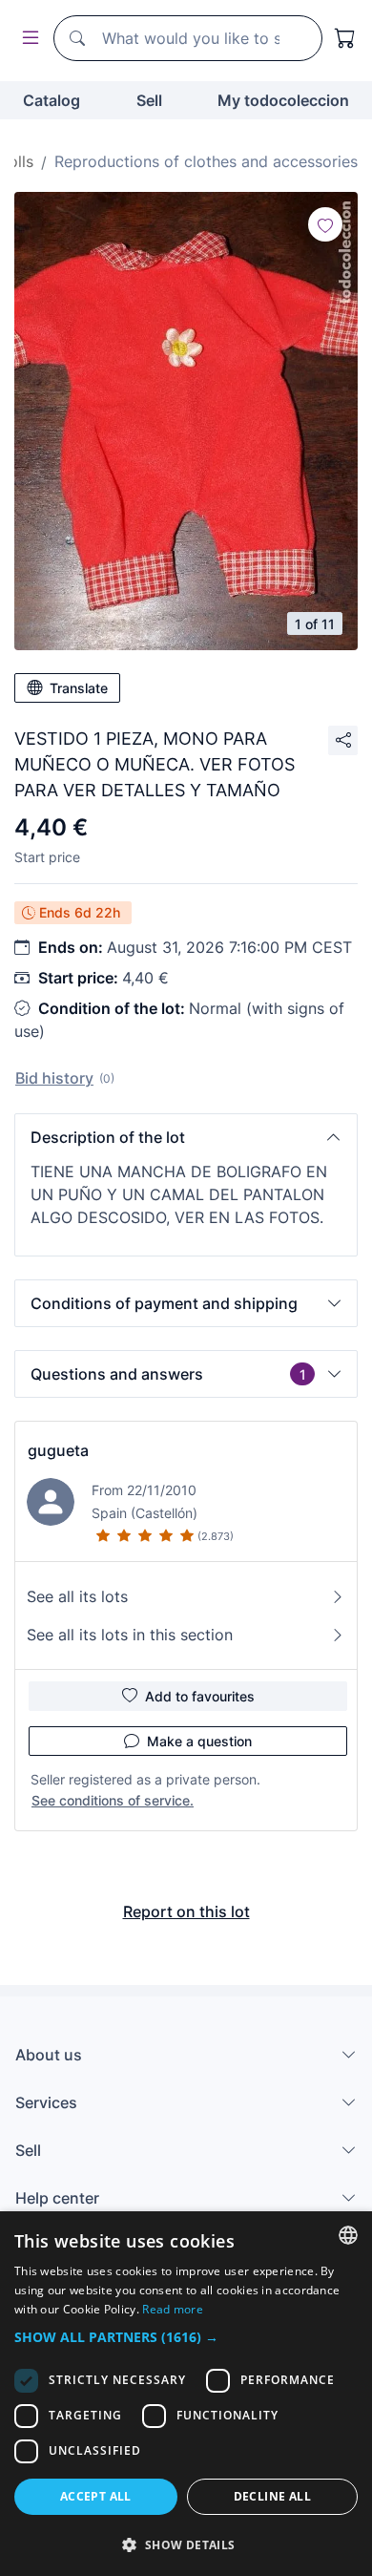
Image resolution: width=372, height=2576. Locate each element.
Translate (79, 688)
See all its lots (77, 1596)
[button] (186, 1137)
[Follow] (325, 224)
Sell (149, 100)
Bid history (54, 1078)
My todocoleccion (283, 100)
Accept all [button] (96, 2496)
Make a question (199, 1741)
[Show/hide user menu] (27, 39)
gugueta (58, 1450)
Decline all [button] (272, 2496)
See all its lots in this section (130, 1635)
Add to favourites (200, 1696)
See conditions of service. (113, 1800)
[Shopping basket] (345, 38)
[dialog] (186, 2394)
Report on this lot (186, 1911)
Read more (173, 2309)
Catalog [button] (52, 100)
